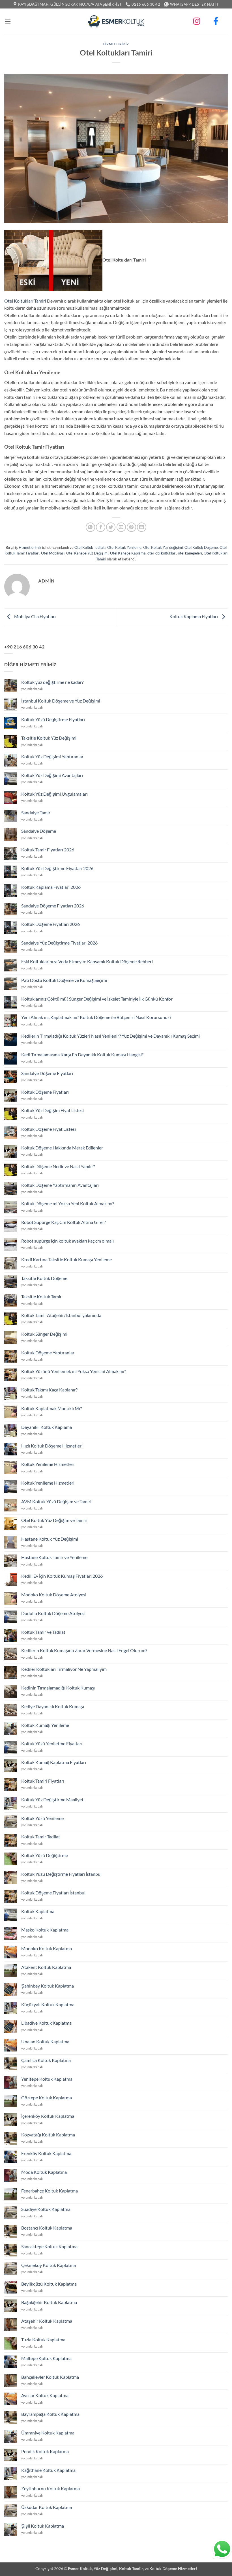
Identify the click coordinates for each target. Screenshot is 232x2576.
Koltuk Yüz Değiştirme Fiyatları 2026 (57, 868)
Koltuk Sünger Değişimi (44, 1334)
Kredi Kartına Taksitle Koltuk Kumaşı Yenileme (66, 1259)
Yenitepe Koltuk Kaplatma (47, 2079)
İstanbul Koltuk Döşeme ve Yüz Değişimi (61, 701)
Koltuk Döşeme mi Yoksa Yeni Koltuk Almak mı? (68, 1203)
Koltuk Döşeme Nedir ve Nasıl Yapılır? (58, 1166)
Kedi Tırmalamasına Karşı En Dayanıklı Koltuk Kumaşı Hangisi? (82, 1054)
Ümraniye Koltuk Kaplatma (48, 2433)
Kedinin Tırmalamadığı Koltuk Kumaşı (58, 1688)
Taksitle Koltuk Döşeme (44, 1278)
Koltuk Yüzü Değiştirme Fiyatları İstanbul (61, 1874)
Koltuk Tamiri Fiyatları (43, 1781)
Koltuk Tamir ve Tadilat (43, 1632)
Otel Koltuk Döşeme (201, 547)
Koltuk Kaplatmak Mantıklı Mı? (51, 1408)
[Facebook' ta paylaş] (101, 527)
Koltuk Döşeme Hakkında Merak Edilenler (62, 1148)
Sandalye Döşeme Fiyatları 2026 (53, 906)
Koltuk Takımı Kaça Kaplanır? (49, 1390)
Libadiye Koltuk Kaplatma (46, 2023)
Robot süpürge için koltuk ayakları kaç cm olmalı (67, 1241)
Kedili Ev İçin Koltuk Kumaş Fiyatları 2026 (62, 1576)
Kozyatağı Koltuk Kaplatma (48, 2135)
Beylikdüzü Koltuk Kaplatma (49, 2284)
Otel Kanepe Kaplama (128, 553)
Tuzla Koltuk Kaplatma (43, 2340)
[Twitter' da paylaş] (111, 527)
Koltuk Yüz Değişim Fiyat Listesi (52, 1110)
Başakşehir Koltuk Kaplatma (49, 2302)
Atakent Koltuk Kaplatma (46, 1967)
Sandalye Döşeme (39, 831)
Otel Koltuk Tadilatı (90, 547)
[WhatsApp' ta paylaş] (90, 527)
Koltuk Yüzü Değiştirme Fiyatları (53, 719)
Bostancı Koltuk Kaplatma (47, 2228)
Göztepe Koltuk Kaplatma (47, 2098)
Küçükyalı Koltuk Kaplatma (48, 2004)
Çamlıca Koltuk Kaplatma (46, 2060)
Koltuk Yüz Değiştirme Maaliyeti (53, 1799)
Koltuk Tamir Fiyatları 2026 (48, 850)
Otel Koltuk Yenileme (124, 547)
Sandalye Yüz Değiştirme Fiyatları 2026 (59, 943)
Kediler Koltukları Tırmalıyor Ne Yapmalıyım (64, 1669)
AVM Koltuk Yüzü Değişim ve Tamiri (56, 1501)
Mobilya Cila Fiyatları (35, 616)
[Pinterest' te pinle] (131, 527)
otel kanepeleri (190, 553)
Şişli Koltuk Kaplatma (43, 2526)
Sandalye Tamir (36, 812)
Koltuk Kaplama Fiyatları (194, 616)
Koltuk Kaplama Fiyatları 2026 (51, 887)
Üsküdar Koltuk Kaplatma (47, 2507)
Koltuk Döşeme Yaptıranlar (48, 1353)
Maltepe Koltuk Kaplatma (46, 2358)
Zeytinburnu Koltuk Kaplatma (51, 2488)
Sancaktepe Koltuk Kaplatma (49, 2246)
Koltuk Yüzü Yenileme (42, 1818)
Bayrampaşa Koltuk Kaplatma (50, 2414)
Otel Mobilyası (53, 553)
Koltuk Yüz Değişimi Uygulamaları (54, 794)
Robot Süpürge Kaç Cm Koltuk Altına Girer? (64, 1222)
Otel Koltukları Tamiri (25, 301)
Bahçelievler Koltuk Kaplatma (50, 2377)
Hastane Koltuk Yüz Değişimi (50, 1539)
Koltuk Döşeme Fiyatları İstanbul (53, 1893)
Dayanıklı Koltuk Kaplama (47, 1427)
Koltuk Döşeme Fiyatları (45, 1092)
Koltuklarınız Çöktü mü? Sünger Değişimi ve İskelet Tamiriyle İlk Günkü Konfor (97, 999)
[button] (8, 21)
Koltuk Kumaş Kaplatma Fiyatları (54, 1762)
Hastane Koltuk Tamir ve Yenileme (54, 1557)
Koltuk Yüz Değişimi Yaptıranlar (52, 756)
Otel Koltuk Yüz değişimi (163, 547)
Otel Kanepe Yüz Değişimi (87, 553)
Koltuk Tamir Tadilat (41, 1837)
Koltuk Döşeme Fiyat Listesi (49, 1129)
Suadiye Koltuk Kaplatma (46, 2209)
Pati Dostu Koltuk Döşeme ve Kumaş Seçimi (64, 980)
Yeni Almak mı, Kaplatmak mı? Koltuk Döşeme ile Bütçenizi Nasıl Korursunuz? (96, 1017)
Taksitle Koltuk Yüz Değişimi (49, 738)
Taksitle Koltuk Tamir (41, 1296)
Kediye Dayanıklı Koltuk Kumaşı (53, 1706)
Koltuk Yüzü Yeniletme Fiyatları (52, 1743)
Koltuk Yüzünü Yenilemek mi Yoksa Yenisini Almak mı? (74, 1371)
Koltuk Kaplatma (38, 1911)
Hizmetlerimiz (116, 44)
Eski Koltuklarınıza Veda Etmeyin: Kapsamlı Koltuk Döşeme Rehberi (87, 961)
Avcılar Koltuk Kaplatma (45, 2395)
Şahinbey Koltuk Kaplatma (48, 1986)
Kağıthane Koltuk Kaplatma (48, 2470)
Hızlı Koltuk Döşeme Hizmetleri (52, 1446)
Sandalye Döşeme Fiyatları (47, 1073)
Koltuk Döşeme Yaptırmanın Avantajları (60, 1185)
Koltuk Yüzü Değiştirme (45, 1855)
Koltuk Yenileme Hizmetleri (48, 1464)
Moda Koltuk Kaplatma (44, 2172)
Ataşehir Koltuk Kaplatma (47, 2321)
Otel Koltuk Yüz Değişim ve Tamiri (54, 1520)
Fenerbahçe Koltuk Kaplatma (50, 2191)
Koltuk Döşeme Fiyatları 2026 (51, 924)
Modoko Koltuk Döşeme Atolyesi (54, 1595)
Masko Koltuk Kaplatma (45, 1930)
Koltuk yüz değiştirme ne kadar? (52, 682)
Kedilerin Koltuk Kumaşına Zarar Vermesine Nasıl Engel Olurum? (84, 1650)
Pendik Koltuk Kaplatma (45, 2451)
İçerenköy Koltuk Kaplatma (48, 2116)
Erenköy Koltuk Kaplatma (46, 2153)
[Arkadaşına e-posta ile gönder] (121, 527)
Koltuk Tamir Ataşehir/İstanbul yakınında (61, 1315)
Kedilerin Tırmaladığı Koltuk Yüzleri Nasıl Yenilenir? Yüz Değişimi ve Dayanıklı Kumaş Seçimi (110, 1036)
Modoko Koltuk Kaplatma (47, 1948)
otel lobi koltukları (162, 553)
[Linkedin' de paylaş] (142, 527)
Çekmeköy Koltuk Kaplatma (49, 2265)
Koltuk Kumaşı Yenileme (45, 1725)
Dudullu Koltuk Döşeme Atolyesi (53, 1613)
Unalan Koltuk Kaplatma (45, 2041)
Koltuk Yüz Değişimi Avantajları (52, 775)
